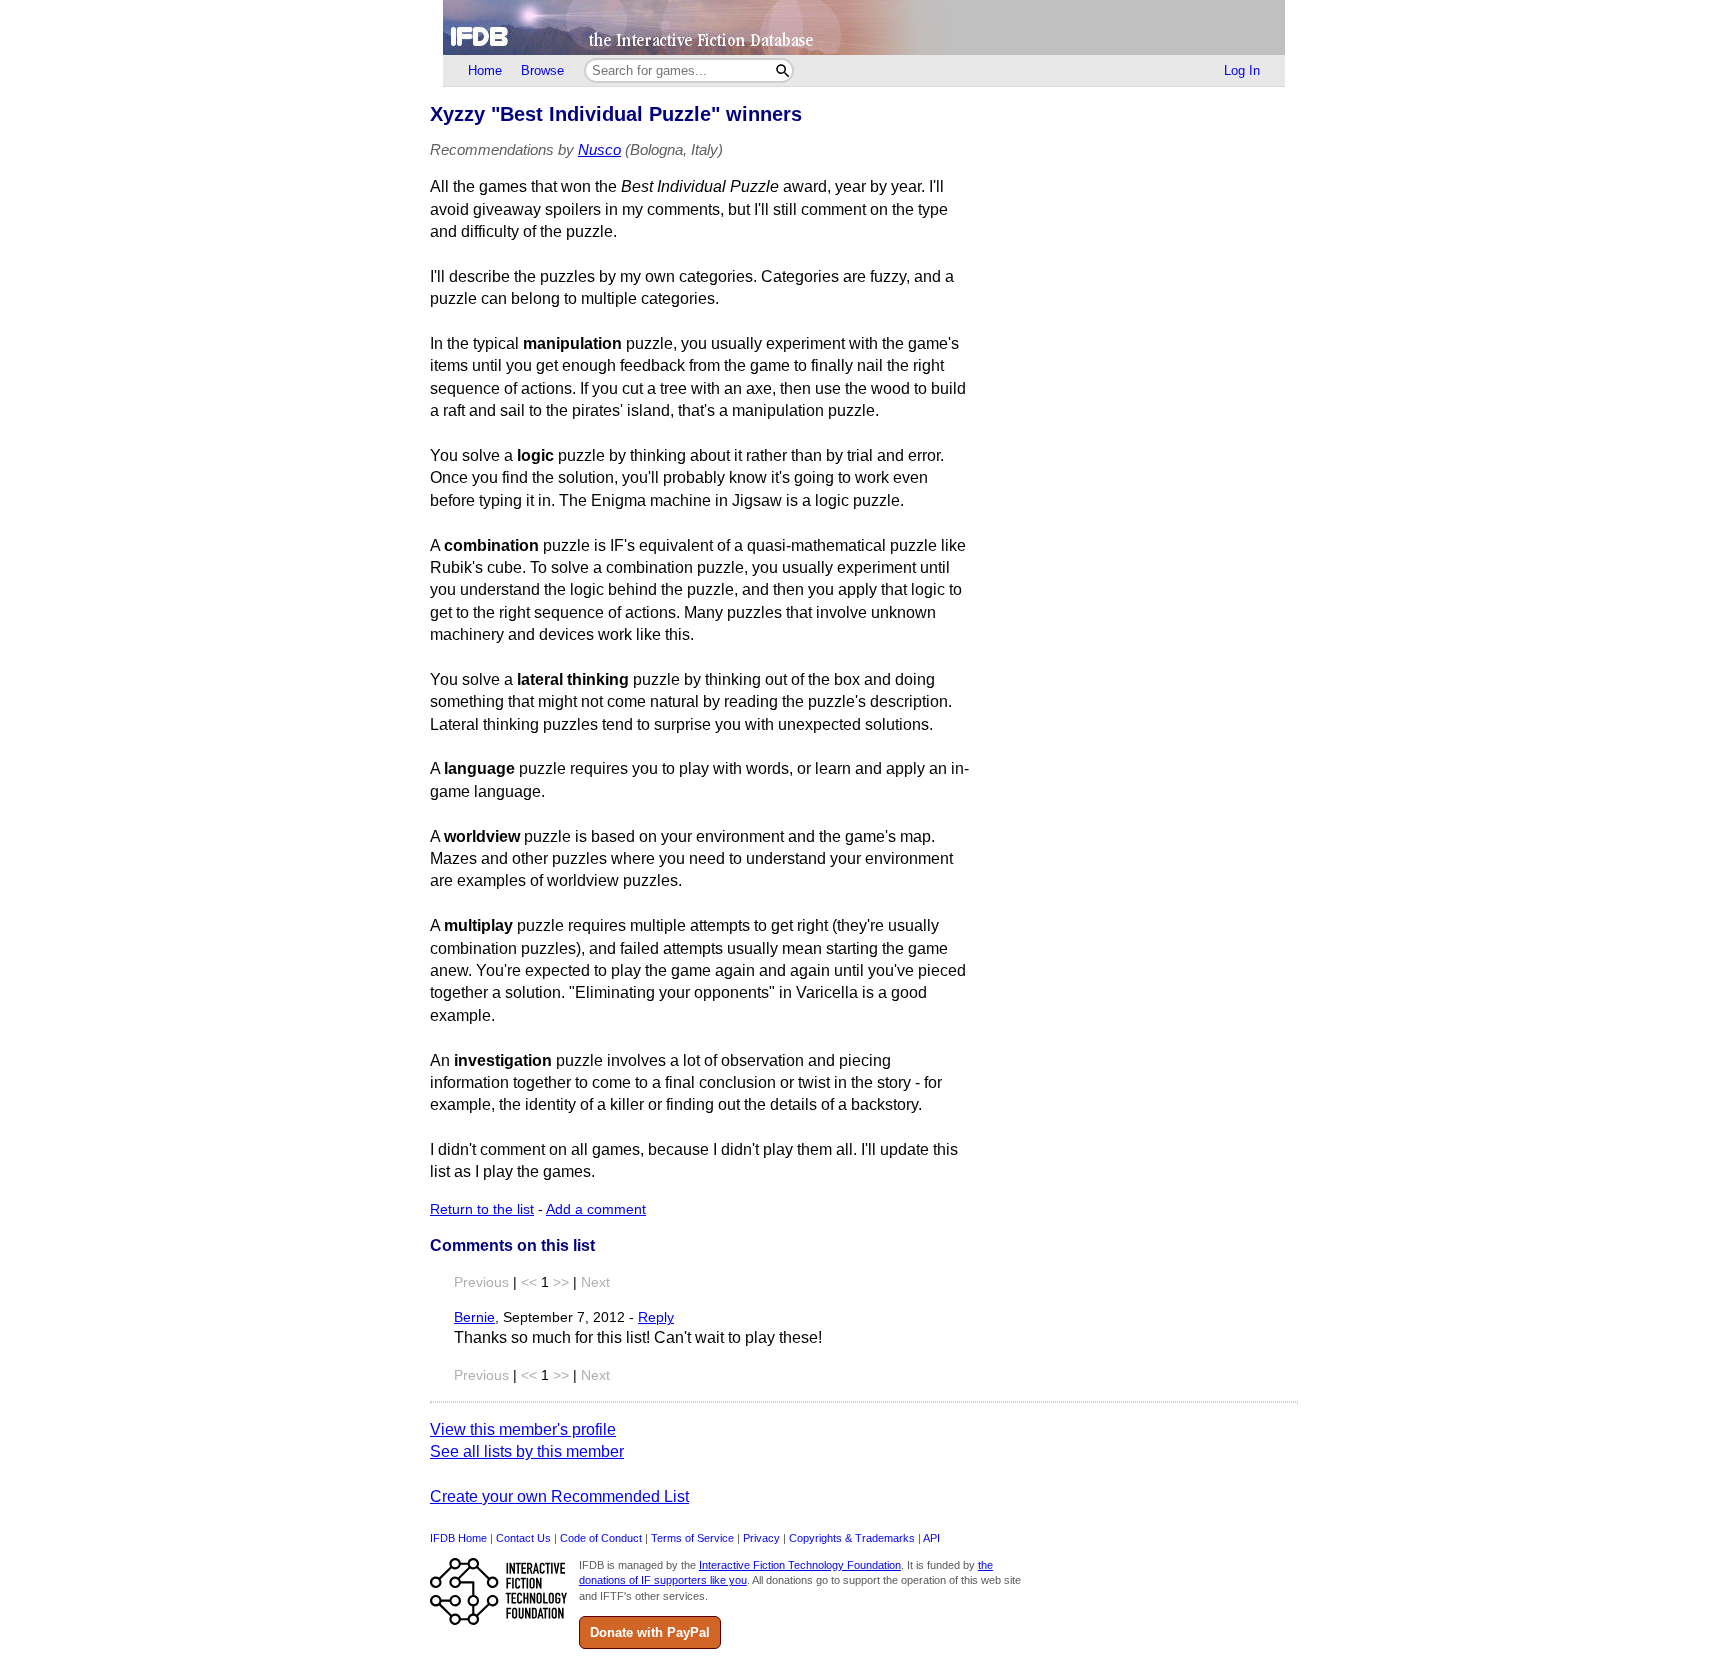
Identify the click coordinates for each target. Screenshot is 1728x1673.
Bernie (474, 1317)
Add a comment (596, 1209)
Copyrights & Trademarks (852, 1538)
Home (485, 70)
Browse (542, 70)
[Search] (782, 70)
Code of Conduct (601, 1538)
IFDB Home (458, 1538)
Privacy (761, 1538)
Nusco (599, 149)
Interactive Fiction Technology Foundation (800, 1565)
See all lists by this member (527, 1451)
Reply (656, 1317)
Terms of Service (692, 1538)
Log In (1242, 70)
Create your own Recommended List (559, 1496)
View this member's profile (523, 1429)
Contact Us (523, 1538)
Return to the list (482, 1209)
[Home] (864, 27)
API (931, 1538)
